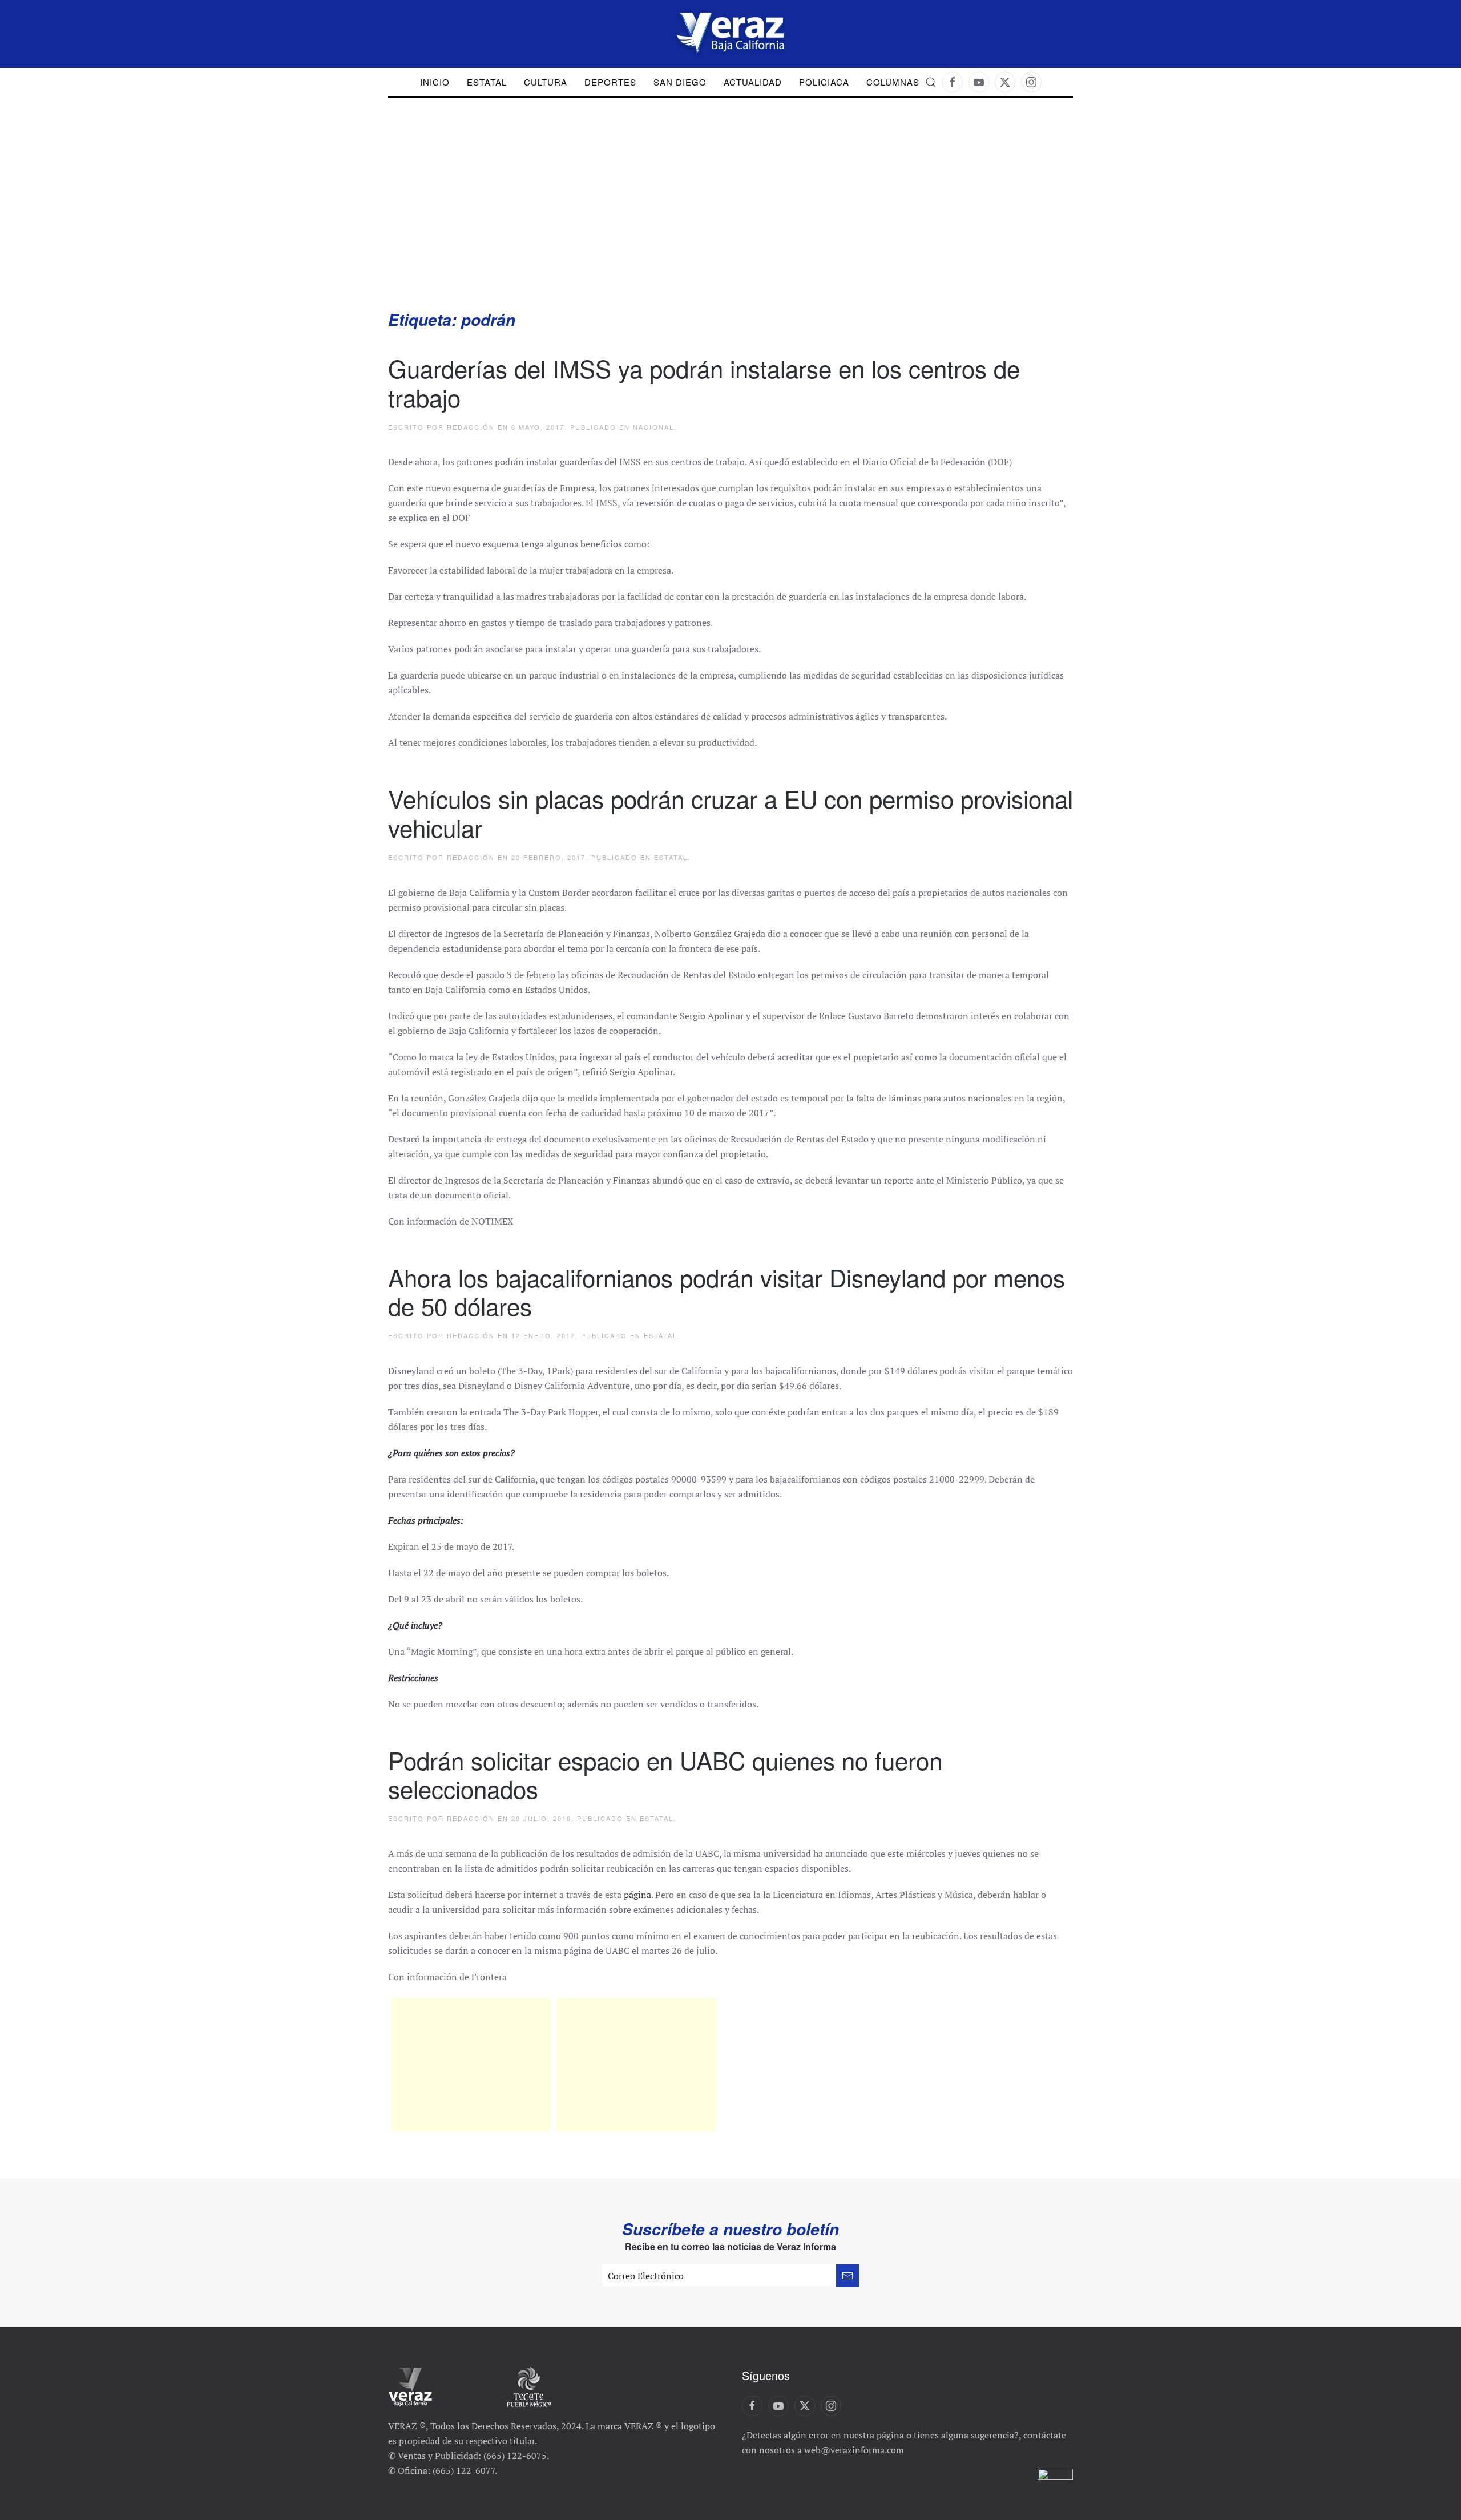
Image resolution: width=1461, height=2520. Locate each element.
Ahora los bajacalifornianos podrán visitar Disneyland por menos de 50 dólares (727, 1291)
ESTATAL (671, 857)
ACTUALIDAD (753, 82)
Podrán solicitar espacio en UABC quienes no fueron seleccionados (665, 1774)
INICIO (435, 82)
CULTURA (546, 82)
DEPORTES (610, 82)
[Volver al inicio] (730, 34)
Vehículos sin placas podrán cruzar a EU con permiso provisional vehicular (730, 813)
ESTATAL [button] (487, 82)
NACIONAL (653, 427)
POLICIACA (824, 82)
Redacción (471, 427)
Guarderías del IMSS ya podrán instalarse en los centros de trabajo (704, 382)
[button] (931, 82)
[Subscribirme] (847, 2276)
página (637, 1895)
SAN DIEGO (680, 82)
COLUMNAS (893, 82)
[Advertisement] (730, 223)
